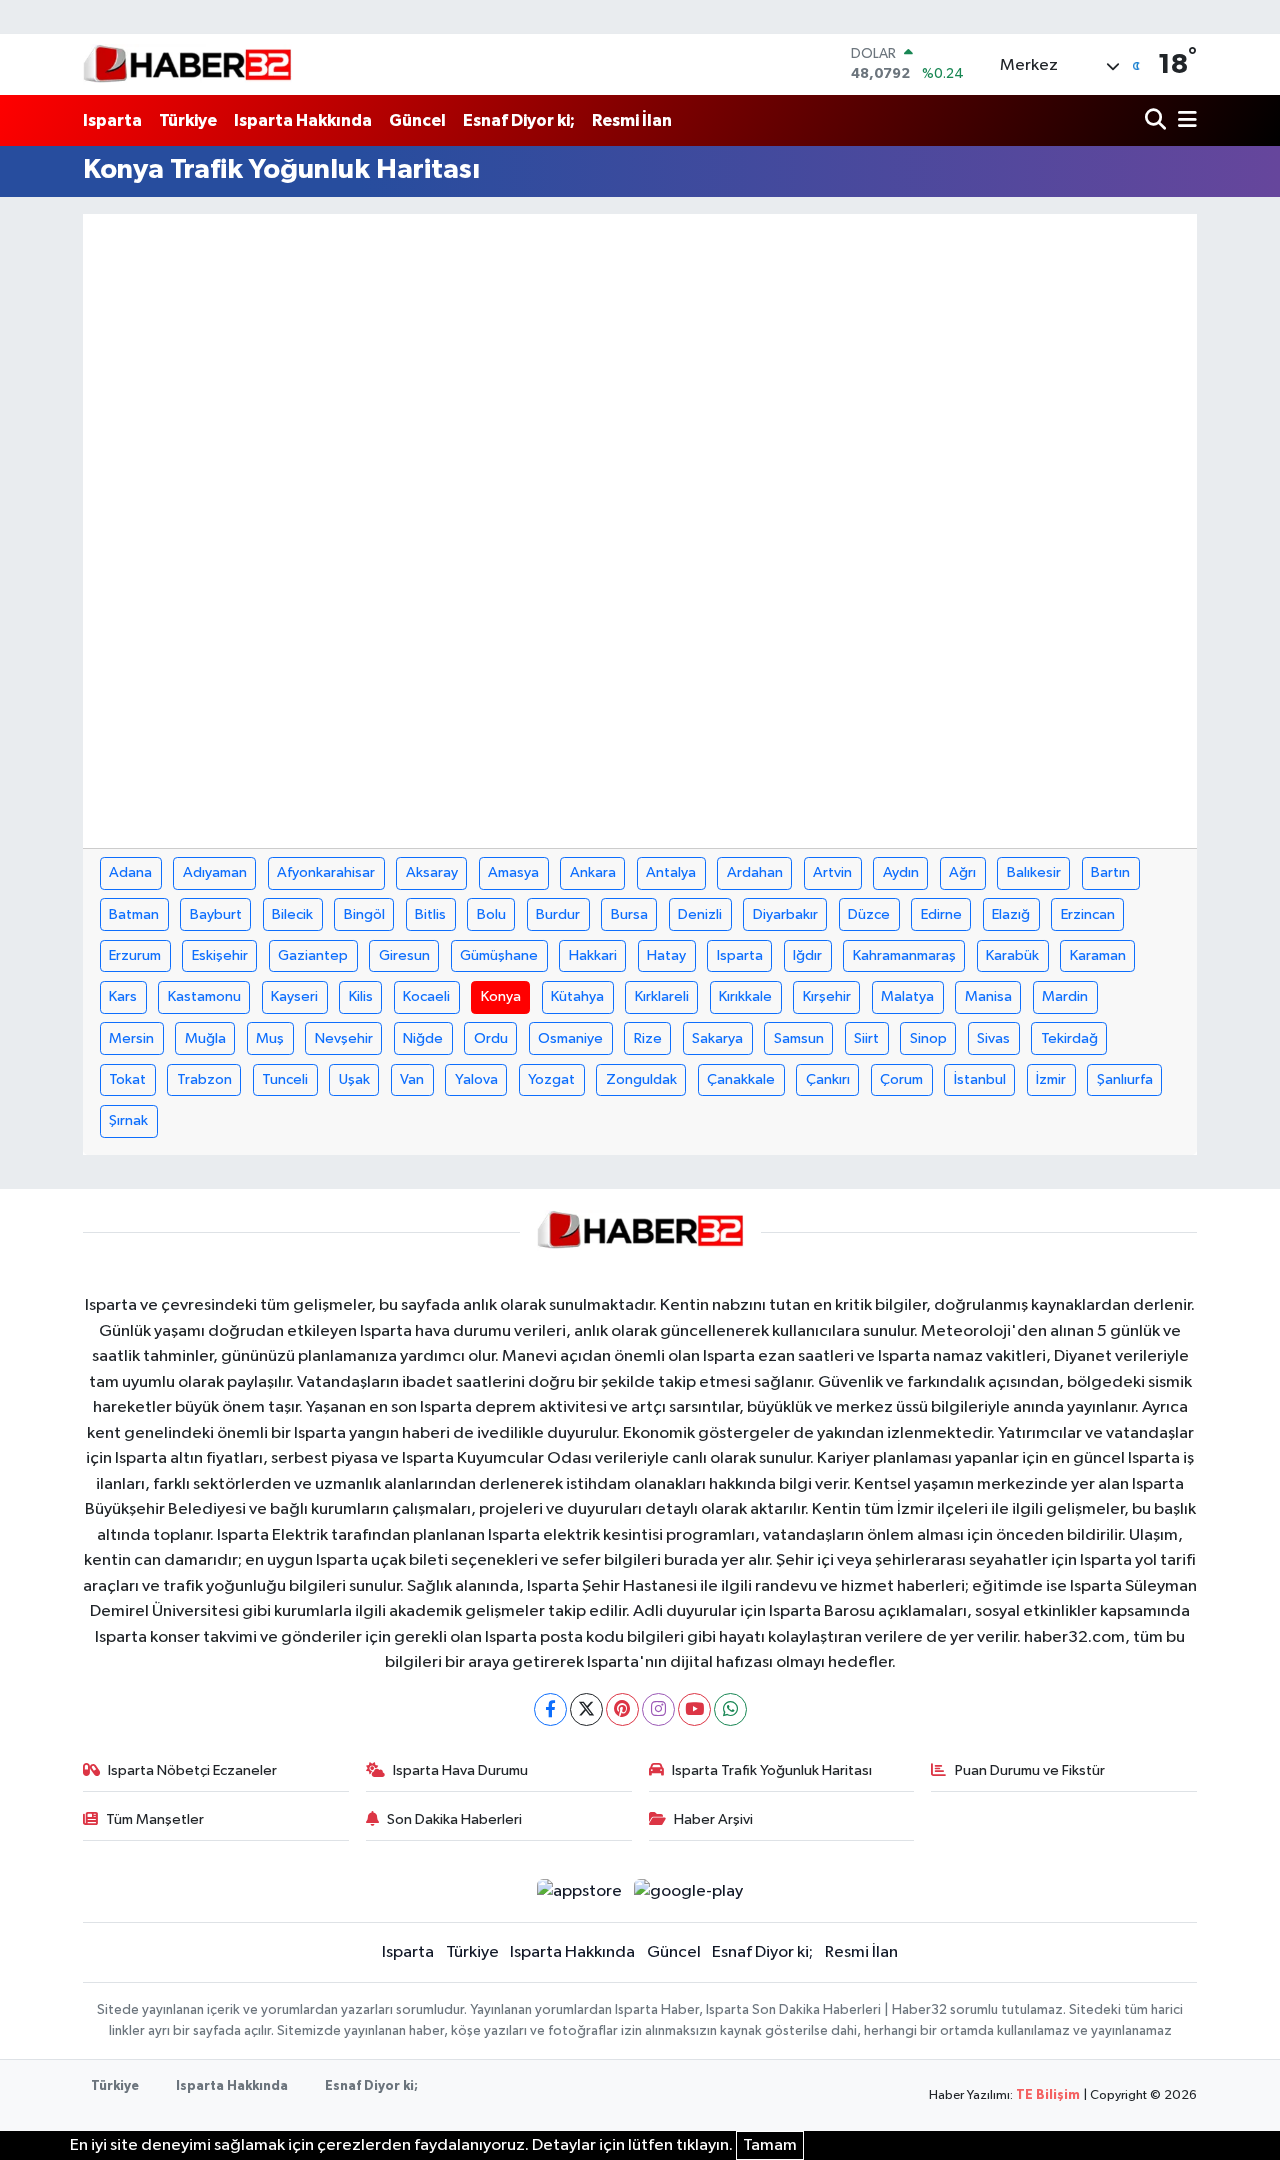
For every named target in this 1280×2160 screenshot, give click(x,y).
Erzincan (1088, 914)
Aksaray (432, 872)
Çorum (901, 1079)
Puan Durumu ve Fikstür (1030, 1770)
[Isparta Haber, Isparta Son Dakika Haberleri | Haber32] (187, 64)
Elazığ (1011, 914)
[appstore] (579, 1891)
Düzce (869, 914)
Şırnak (128, 1120)
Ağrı (962, 872)
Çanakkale (741, 1079)
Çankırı (828, 1079)
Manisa (988, 996)
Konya (501, 996)
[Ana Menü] (1184, 120)
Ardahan (755, 872)
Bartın (1110, 872)
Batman (134, 914)
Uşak (354, 1079)
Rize (648, 1038)
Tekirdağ (1069, 1038)
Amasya (513, 872)
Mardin (1065, 996)
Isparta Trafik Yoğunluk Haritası (772, 1770)
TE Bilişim (1048, 2095)
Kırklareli (662, 996)
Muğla (205, 1038)
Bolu (491, 914)
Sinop (928, 1038)
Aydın (901, 872)
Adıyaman (215, 872)
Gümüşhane (499, 955)
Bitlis (430, 914)
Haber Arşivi (713, 1819)
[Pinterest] (622, 1709)
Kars (123, 996)
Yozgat (551, 1079)
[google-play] (689, 1891)
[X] (586, 1709)
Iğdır (807, 955)
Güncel (417, 120)
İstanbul (980, 1079)
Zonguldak (641, 1079)
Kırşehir (827, 996)
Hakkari (593, 955)
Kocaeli (426, 996)
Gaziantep (313, 955)
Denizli (700, 914)
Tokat (127, 1079)
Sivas (993, 1038)
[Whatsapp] (730, 1709)
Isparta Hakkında (303, 120)
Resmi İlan (632, 120)
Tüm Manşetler (155, 1819)
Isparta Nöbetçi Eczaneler (192, 1770)
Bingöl (364, 914)
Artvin (832, 872)
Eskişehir (220, 955)
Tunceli (285, 1079)
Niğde (423, 1038)
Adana (130, 872)
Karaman (1098, 955)
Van (412, 1079)
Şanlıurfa (1125, 1079)
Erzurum (135, 955)
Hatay (666, 955)
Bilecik (292, 914)
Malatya (907, 996)
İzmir (1051, 1079)
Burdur (558, 914)
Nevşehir (344, 1038)
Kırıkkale (745, 996)
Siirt (866, 1038)
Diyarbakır (785, 914)
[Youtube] (694, 1709)
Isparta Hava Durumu (460, 1770)
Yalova (476, 1079)
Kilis (361, 996)
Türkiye (188, 120)
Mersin (131, 1038)
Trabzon (204, 1079)
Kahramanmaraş (904, 955)
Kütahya (577, 996)
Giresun (404, 955)
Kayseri (294, 996)
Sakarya (717, 1038)
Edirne (941, 914)
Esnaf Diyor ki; (519, 120)
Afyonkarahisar (326, 872)
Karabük (1012, 955)
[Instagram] (658, 1709)
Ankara (593, 872)
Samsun (799, 1038)
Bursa (629, 914)
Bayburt (216, 914)
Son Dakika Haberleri (454, 1819)
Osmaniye (570, 1038)
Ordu (491, 1038)
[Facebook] (550, 1709)
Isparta (112, 120)
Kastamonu (204, 996)
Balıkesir (1034, 872)
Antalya (671, 872)
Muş (270, 1038)
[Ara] (1157, 120)
